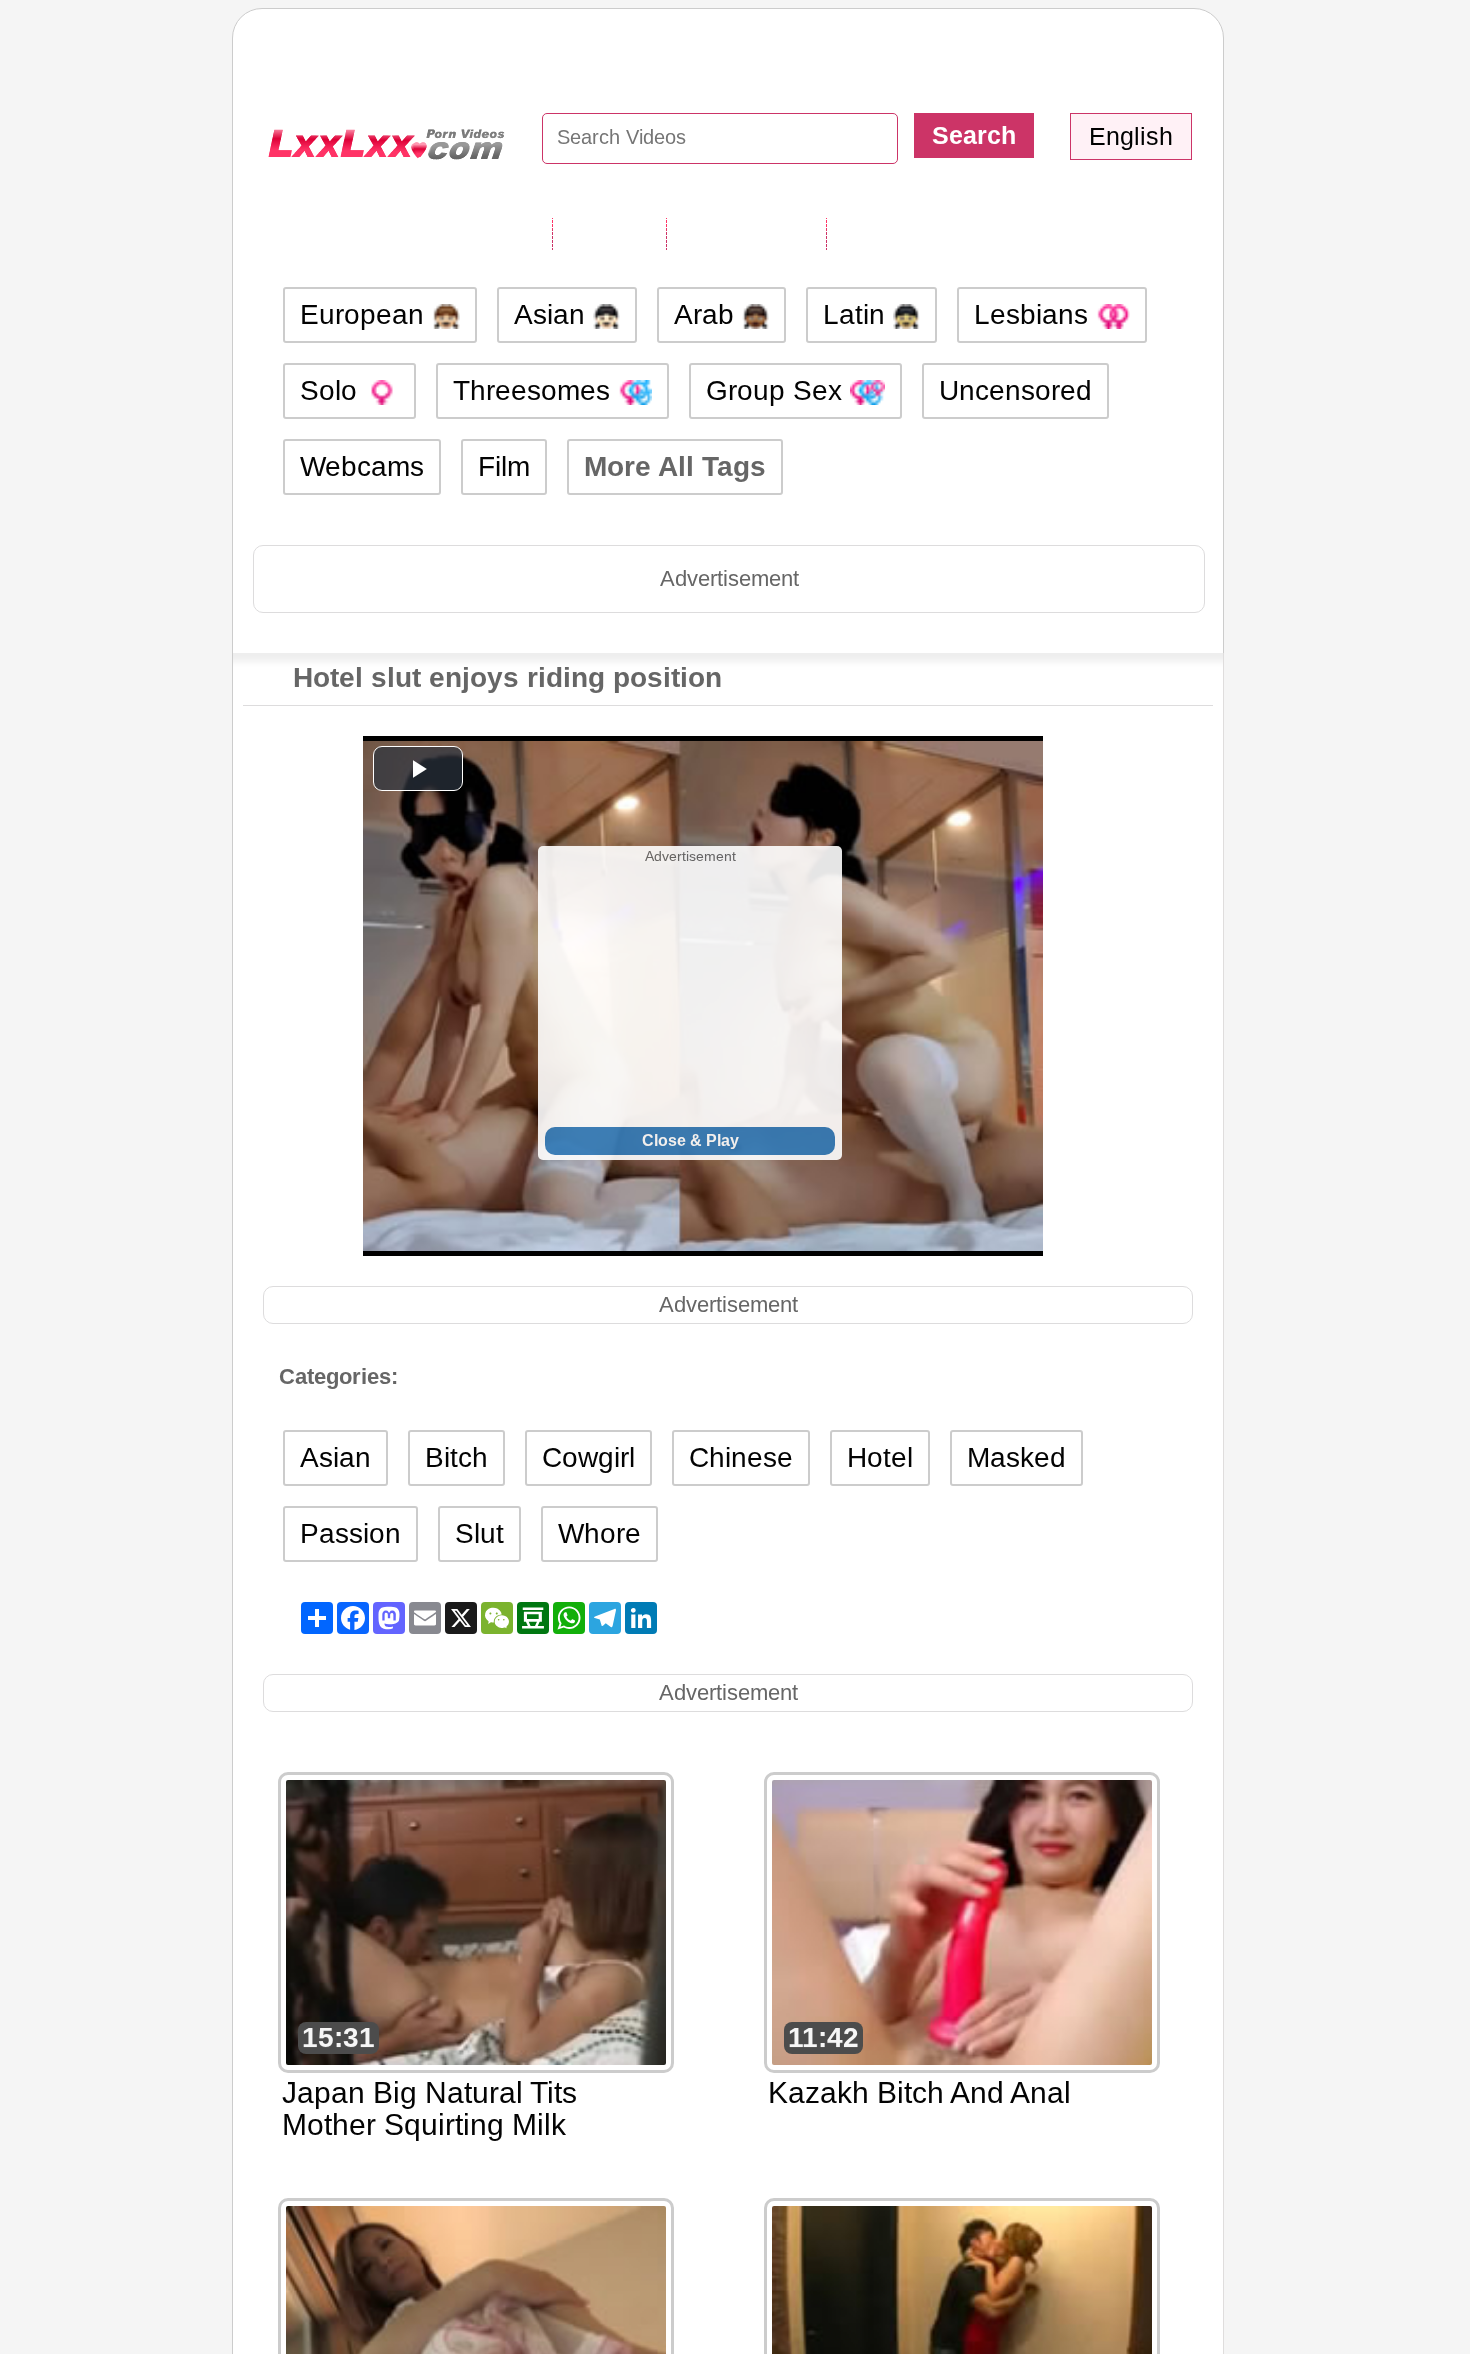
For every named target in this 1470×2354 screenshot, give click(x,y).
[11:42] (962, 1920)
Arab (708, 314)
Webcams (362, 466)
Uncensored (1015, 390)
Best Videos (907, 233)
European (366, 314)
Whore (599, 1533)
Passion (350, 1533)
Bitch (456, 1457)
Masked (1016, 1457)
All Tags (609, 233)
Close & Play (690, 1140)
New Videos (746, 233)
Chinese (741, 1457)
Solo (332, 390)
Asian (553, 314)
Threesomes (535, 390)
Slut (479, 1533)
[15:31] (476, 1920)
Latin (858, 314)
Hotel (880, 1457)
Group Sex (778, 390)
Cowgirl (588, 1457)
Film (504, 466)
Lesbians (1035, 314)
